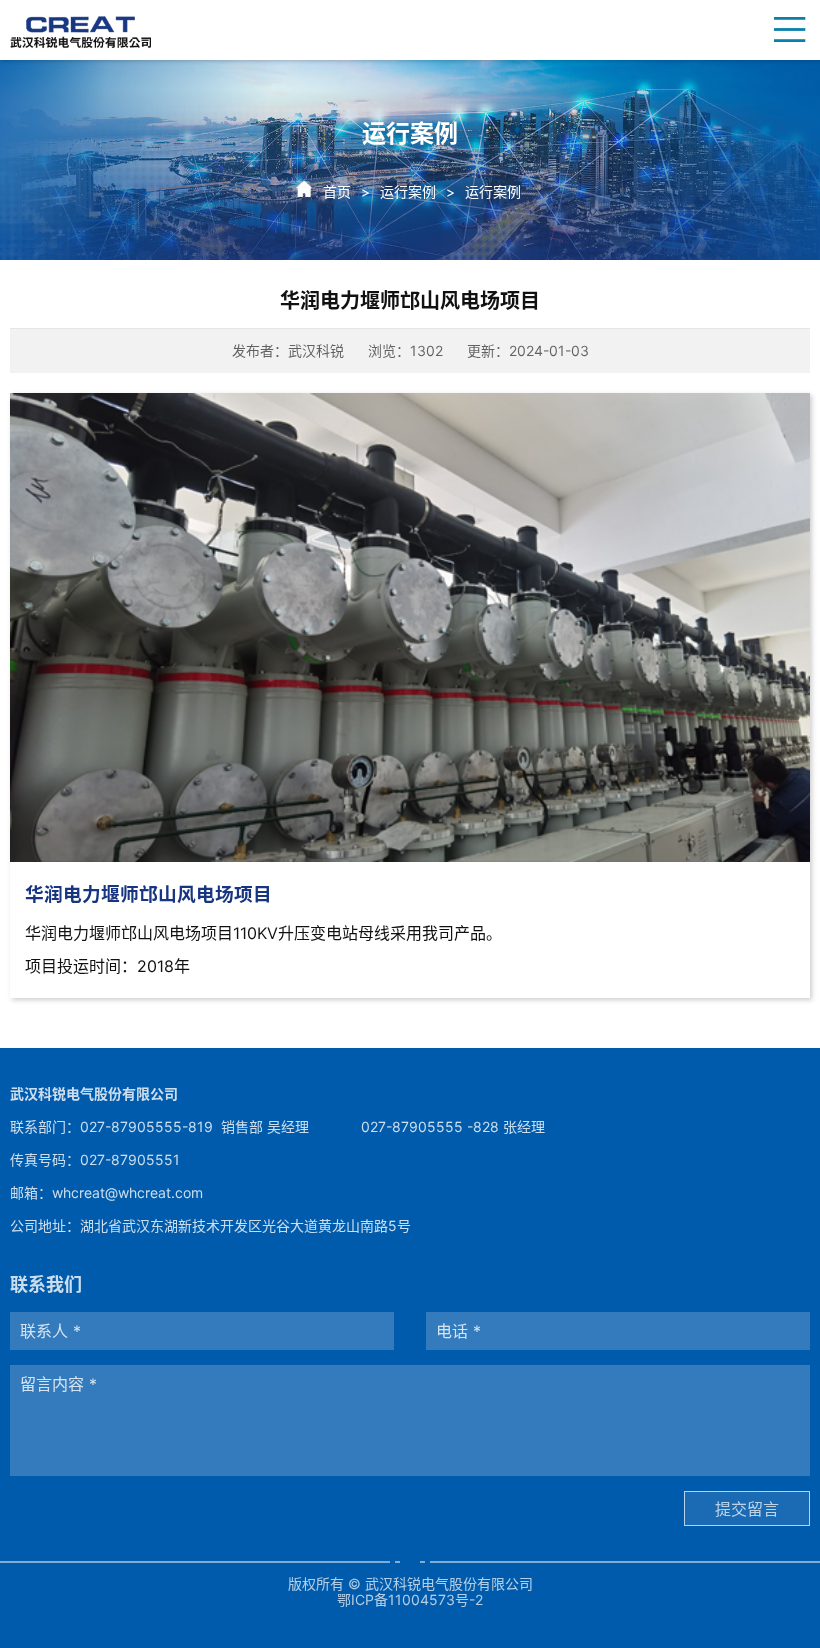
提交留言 (747, 1509)
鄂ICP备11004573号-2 (410, 1599)
